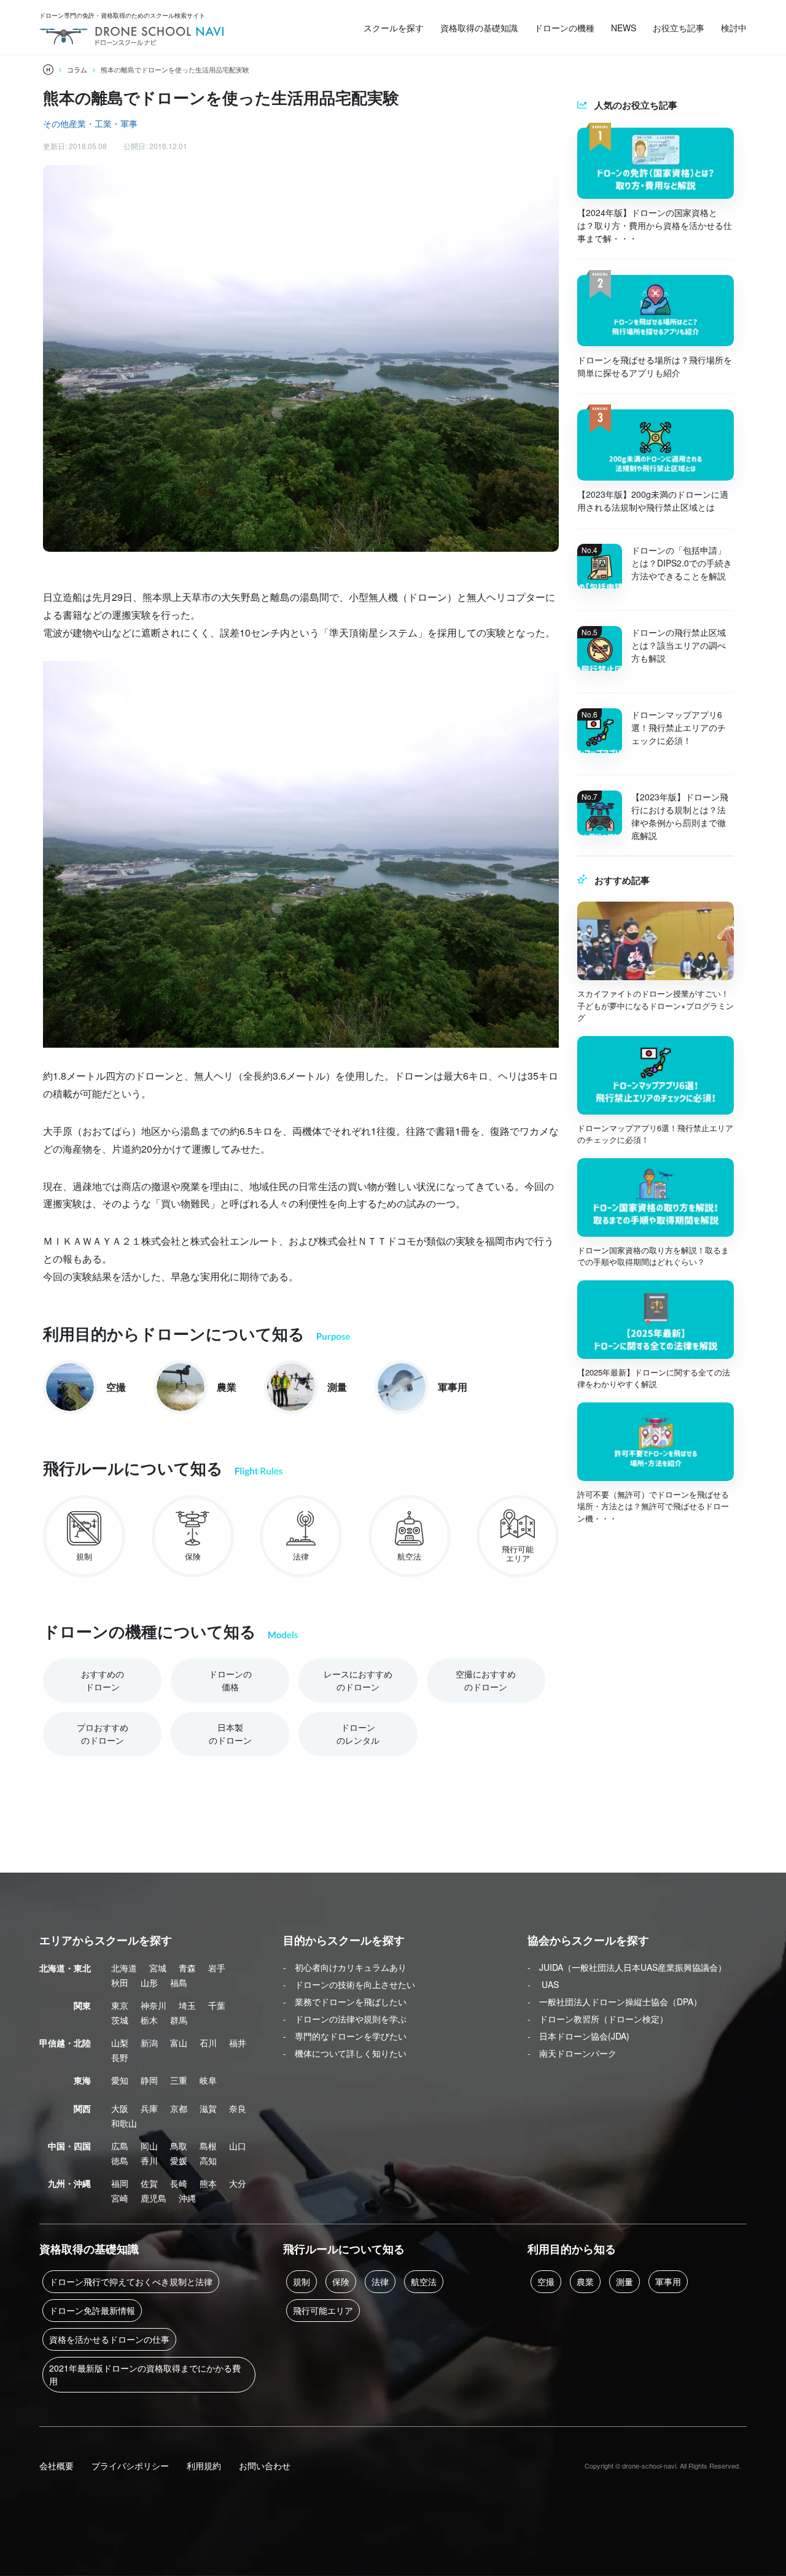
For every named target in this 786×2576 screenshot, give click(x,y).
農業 (585, 2281)
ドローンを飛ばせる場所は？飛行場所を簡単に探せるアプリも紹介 (655, 366)
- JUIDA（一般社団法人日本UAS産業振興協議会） (627, 1967)
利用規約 (204, 2466)
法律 (380, 2281)
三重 (179, 2080)
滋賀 (208, 2108)
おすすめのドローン (103, 1680)
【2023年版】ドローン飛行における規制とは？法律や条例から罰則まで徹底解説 (680, 816)
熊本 (208, 2183)
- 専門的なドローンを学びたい (345, 2036)
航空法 (424, 2281)
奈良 (238, 2108)
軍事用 (668, 2281)
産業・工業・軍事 (103, 123)
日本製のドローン (230, 1734)
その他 (56, 123)
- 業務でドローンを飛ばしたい (345, 2002)
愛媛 (179, 2160)
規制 (302, 2281)
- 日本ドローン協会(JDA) (578, 2036)
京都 (179, 2108)
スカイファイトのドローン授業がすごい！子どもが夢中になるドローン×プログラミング (656, 1005)
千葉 (217, 2005)
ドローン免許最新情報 (92, 2310)
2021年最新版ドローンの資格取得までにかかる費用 (145, 2374)
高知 (208, 2160)
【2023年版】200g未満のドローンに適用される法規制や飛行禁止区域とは (653, 501)
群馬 (179, 2020)
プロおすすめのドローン (103, 1734)
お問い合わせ (265, 2466)
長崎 (179, 2183)
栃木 (149, 2020)
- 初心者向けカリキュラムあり (345, 1967)
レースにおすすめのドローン (358, 1680)
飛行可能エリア (323, 2310)
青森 (187, 1968)
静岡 (149, 2080)
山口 (238, 2146)
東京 (120, 2005)
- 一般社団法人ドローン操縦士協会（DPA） (615, 2002)
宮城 (158, 1968)
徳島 (120, 2160)
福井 (238, 2043)
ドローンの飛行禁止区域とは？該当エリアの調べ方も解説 (679, 645)
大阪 (120, 2108)
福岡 (120, 2183)
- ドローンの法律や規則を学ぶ (345, 2019)
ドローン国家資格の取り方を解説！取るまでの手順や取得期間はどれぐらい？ (653, 1256)
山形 (149, 1982)
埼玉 (187, 2005)
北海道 (124, 1968)
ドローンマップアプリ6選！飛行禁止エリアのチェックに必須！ (679, 727)
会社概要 (56, 2466)
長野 (120, 2057)
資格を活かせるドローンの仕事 (109, 2339)
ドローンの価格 (230, 1680)
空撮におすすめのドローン (486, 1680)
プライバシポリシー (130, 2466)
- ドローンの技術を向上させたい (349, 1984)
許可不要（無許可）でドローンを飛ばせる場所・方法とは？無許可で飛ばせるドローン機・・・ (653, 1506)
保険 (341, 2281)
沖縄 (187, 2198)
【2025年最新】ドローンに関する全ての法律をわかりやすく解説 (654, 1378)
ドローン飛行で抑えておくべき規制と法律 (131, 2281)
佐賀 (149, 2183)
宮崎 (120, 2198)
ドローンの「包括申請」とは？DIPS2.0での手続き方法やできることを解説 (682, 563)
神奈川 (154, 2005)
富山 (179, 2043)
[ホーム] (48, 70)
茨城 (120, 2020)
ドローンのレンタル (358, 1734)
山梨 (120, 2043)
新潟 (149, 2043)
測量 (625, 2281)
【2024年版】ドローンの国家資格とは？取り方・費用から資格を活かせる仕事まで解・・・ (655, 225)
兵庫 (149, 2108)
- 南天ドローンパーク (572, 2053)
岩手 (217, 1968)
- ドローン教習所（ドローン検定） (598, 2019)
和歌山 (124, 2123)
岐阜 (208, 2080)
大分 (238, 2183)
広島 (120, 2146)
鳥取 (179, 2146)
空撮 (546, 2281)
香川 (149, 2160)
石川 (208, 2043)
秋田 (120, 1982)
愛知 (120, 2080)
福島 (179, 1982)
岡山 (149, 2146)
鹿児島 (154, 2198)
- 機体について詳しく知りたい (345, 2053)
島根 (208, 2146)
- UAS (543, 1984)
